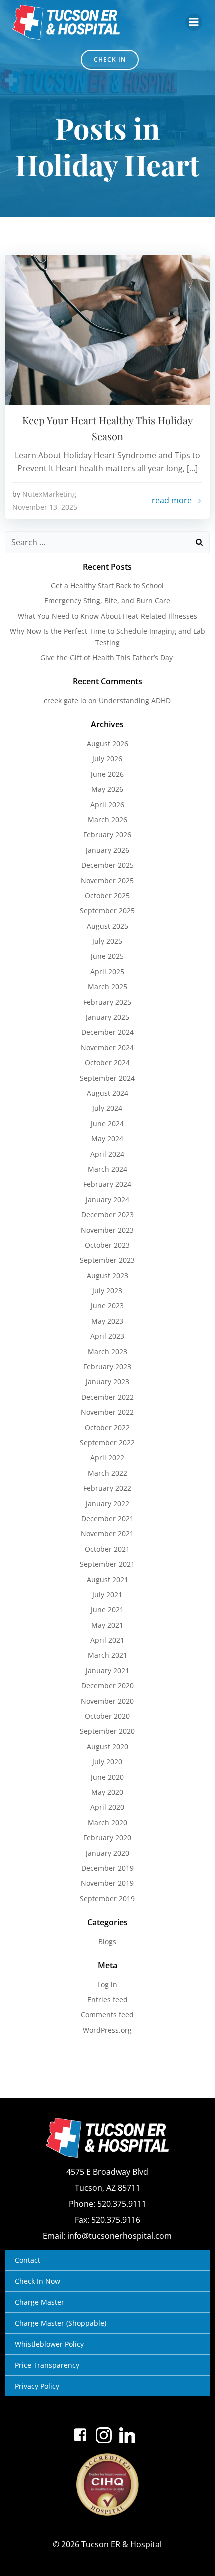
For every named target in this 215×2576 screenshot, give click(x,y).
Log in (107, 1984)
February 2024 (107, 1184)
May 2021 (107, 1625)
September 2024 (107, 1078)
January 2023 (108, 1381)
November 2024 (107, 1048)
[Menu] (194, 22)
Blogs (107, 1941)
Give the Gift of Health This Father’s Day (108, 658)
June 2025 (107, 956)
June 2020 (107, 1777)
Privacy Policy (37, 2386)
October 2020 (107, 1716)
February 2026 (107, 835)
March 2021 (108, 1655)
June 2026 (107, 774)
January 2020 (108, 1853)
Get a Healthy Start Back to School (107, 586)
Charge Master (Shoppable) (61, 2323)
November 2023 (107, 1230)
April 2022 (107, 1457)
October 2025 (107, 896)
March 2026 (108, 820)
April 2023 (107, 1336)
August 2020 (108, 1746)
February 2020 (107, 1837)
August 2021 (108, 1579)
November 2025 (107, 881)
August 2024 (108, 1093)
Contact (28, 2260)
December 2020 (108, 1685)
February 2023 (107, 1366)
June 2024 (107, 1124)
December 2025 (108, 865)
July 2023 (107, 1290)
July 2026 (107, 759)
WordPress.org (107, 2030)
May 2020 (107, 1792)
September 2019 (107, 1898)
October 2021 (107, 1549)
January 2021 (108, 1670)
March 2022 (108, 1473)
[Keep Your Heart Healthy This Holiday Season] (107, 329)
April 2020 (107, 1807)
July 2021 (107, 1594)
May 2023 (107, 1321)
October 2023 (107, 1245)
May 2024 (107, 1139)
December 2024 (108, 1032)
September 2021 (107, 1564)
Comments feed (107, 2014)
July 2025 (107, 941)
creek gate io (65, 701)
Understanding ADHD (135, 701)
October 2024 (107, 1063)
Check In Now (38, 2281)
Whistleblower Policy (49, 2344)
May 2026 (107, 789)
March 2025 (108, 987)
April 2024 (107, 1154)
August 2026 (108, 744)
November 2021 (107, 1533)
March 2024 (108, 1169)
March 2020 (108, 1822)
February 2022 (107, 1488)
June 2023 (107, 1305)
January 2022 (108, 1503)
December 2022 (108, 1397)
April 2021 (107, 1640)
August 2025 (108, 926)
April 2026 (107, 805)
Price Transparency (47, 2365)
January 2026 (108, 850)
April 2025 (107, 972)
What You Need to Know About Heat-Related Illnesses (108, 616)
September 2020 (107, 1731)
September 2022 (107, 1442)
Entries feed (108, 1999)
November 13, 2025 (45, 507)
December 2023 (108, 1215)
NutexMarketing (49, 494)
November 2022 (107, 1412)
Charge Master (40, 2302)
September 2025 (107, 911)
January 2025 (108, 1017)
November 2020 (107, 1701)
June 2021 (107, 1609)
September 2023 (107, 1260)
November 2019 (107, 1883)
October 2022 (107, 1427)
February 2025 (107, 1002)
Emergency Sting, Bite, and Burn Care (107, 601)
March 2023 (108, 1351)
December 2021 (108, 1518)
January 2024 (108, 1200)
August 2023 (108, 1276)
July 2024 (107, 1108)
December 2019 (108, 1868)
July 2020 (107, 1761)
